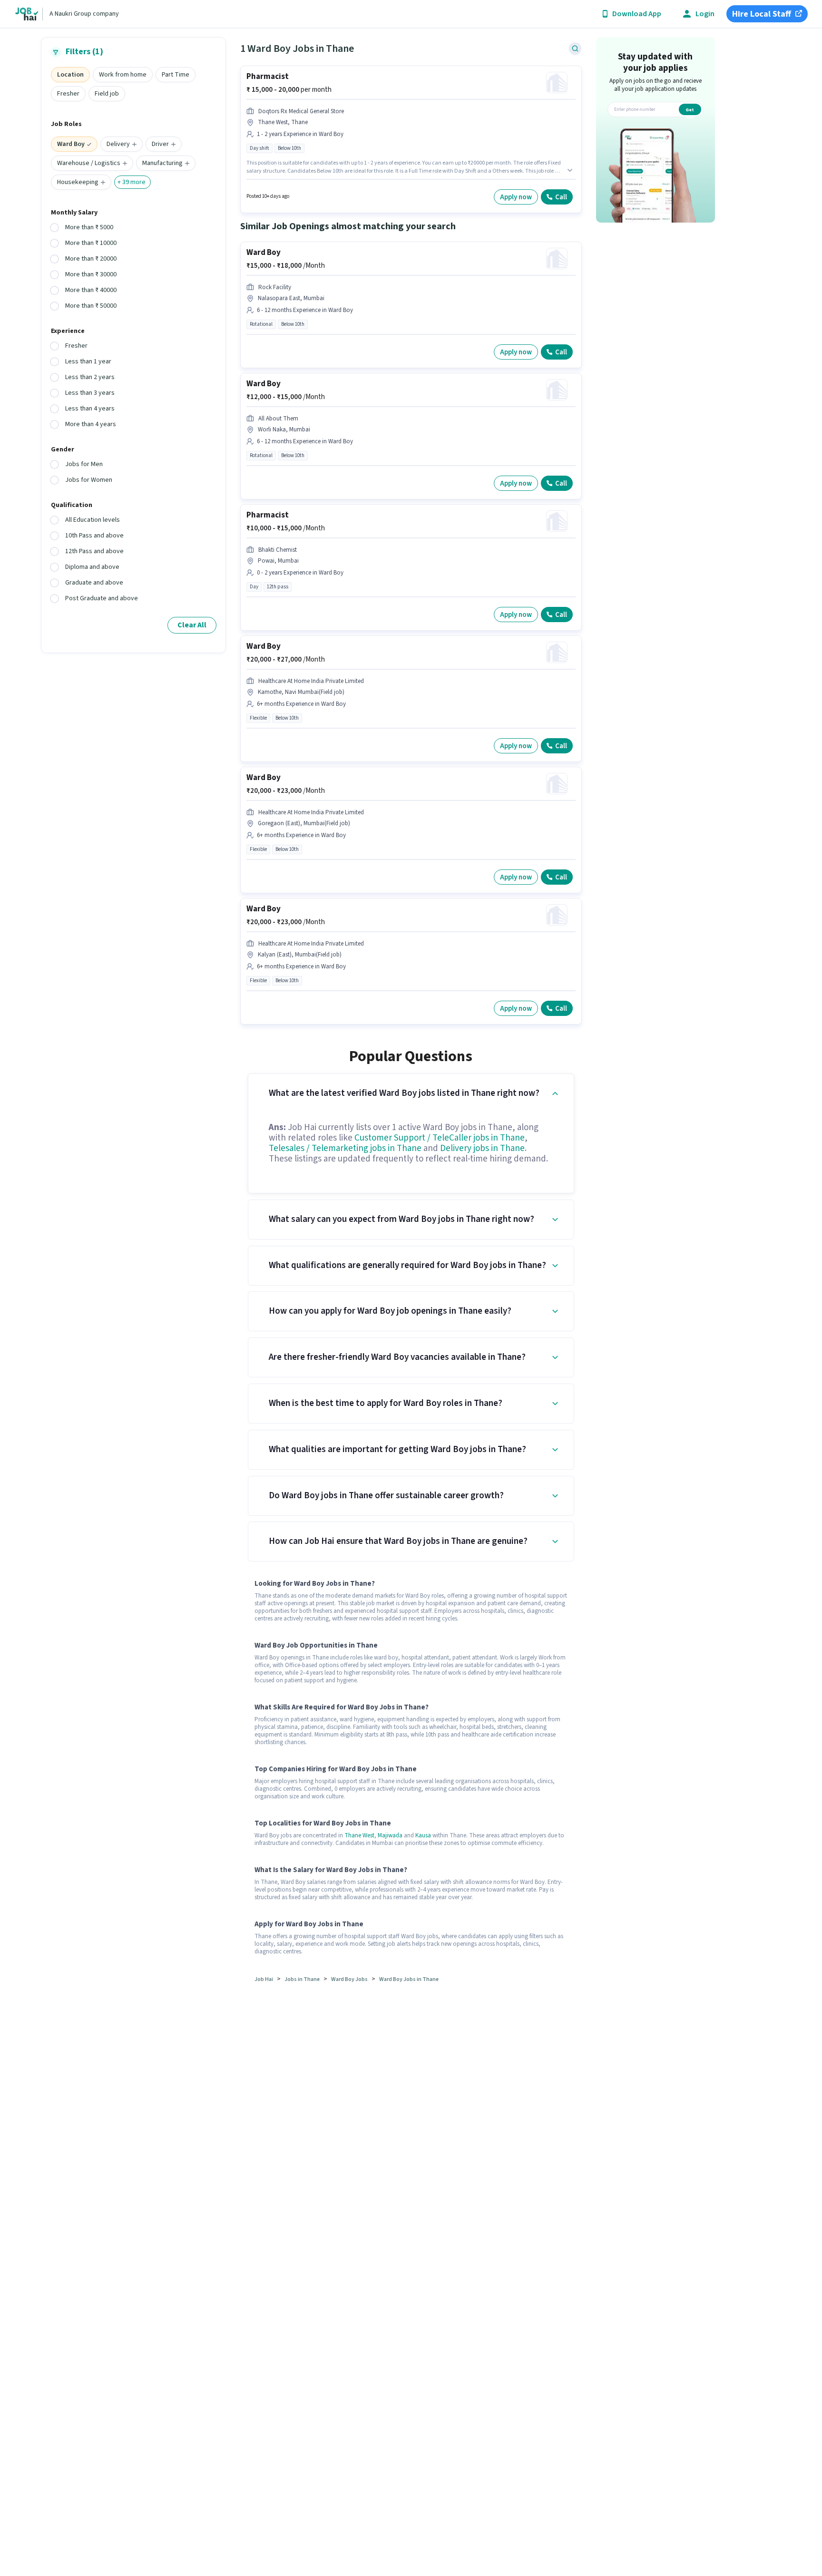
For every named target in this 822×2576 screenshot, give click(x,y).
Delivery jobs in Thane (482, 1148)
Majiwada (390, 1835)
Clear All (192, 625)
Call (561, 197)
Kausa (423, 1835)
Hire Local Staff (762, 14)
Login (705, 14)
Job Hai (264, 1979)
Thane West (359, 1835)
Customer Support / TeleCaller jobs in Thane (440, 1138)
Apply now (516, 197)
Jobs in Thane (302, 1979)
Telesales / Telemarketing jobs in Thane (345, 1148)
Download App (637, 14)
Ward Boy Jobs (349, 1979)
